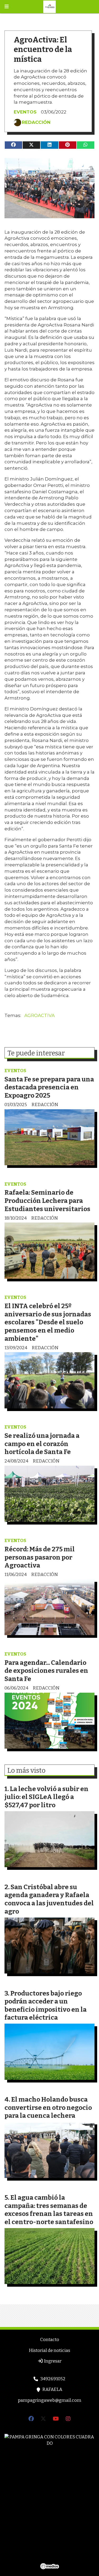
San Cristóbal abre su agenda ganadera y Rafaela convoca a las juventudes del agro (49, 1899)
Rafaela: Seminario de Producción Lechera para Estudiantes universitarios (47, 1200)
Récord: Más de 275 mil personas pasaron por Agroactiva (40, 1557)
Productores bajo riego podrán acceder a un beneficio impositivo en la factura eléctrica (46, 2005)
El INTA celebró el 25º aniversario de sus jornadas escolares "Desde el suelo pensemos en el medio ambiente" (48, 1322)
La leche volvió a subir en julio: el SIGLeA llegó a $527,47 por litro (46, 1797)
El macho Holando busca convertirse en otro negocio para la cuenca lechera (48, 2107)
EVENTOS (25, 112)
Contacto (50, 2340)
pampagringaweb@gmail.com (50, 2400)
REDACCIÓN (36, 122)
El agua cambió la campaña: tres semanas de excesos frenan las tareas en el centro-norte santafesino (49, 2210)
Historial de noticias (49, 2350)
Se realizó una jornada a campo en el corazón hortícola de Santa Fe (42, 1444)
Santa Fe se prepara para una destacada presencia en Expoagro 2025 (49, 1087)
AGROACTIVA (39, 1015)
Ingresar (52, 2361)
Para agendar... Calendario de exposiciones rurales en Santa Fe (46, 1671)
